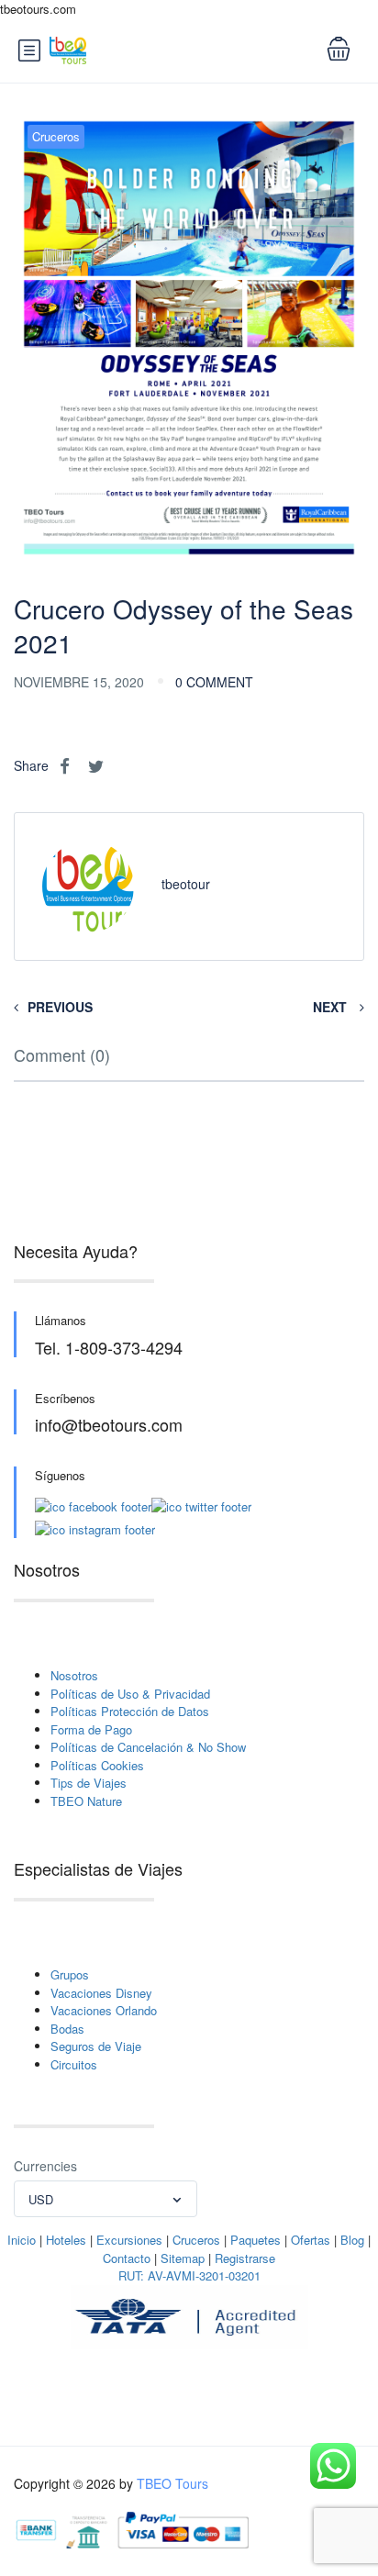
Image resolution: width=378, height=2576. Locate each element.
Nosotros (74, 1675)
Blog (352, 2240)
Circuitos (74, 2064)
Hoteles (66, 2240)
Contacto (127, 2258)
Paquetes (256, 2240)
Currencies (45, 2166)
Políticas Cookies (97, 1765)
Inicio (22, 2240)
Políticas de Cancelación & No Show (148, 1747)
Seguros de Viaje (96, 2046)
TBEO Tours (172, 2483)
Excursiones (129, 2240)
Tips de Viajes (89, 1783)
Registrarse (245, 2258)
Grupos (70, 1974)
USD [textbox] (41, 2199)
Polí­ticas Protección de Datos (130, 1711)
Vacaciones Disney (101, 1993)
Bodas (67, 2029)
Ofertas (311, 2240)
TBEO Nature (86, 1801)
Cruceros (56, 136)
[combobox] (106, 2199)
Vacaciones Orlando (104, 2010)
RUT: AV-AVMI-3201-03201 (189, 2275)
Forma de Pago (91, 1729)
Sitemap (183, 2258)
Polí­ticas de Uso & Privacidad (130, 1694)
